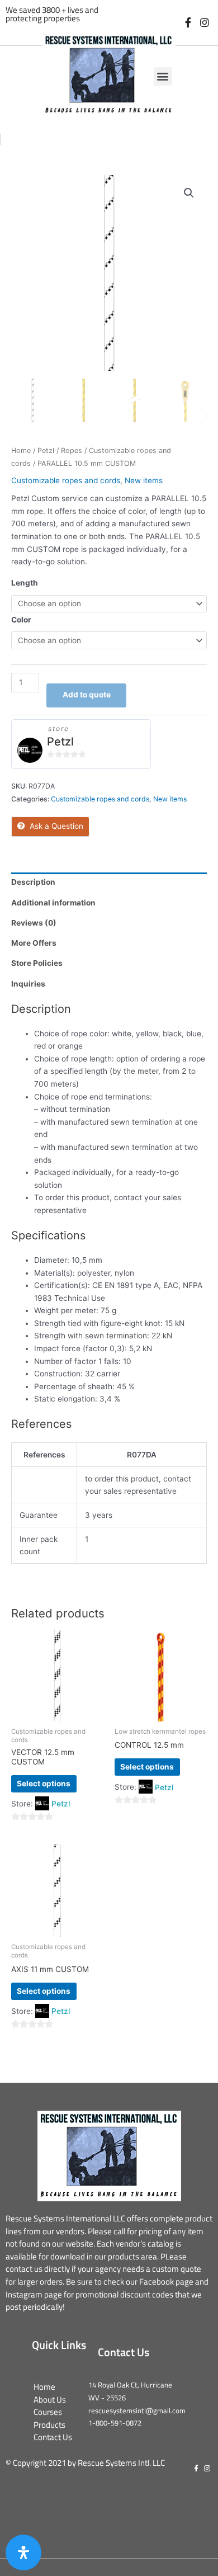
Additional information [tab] (53, 903)
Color (21, 620)
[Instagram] (204, 23)
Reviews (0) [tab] (34, 923)
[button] (163, 76)
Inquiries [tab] (28, 984)
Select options (44, 1784)
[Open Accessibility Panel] (23, 2553)
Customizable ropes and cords (66, 480)
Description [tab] (33, 882)
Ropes (72, 450)
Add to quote (87, 695)
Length (25, 583)
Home (21, 450)
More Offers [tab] (34, 943)
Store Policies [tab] (37, 963)
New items (144, 480)
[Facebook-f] (188, 23)
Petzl (46, 450)
